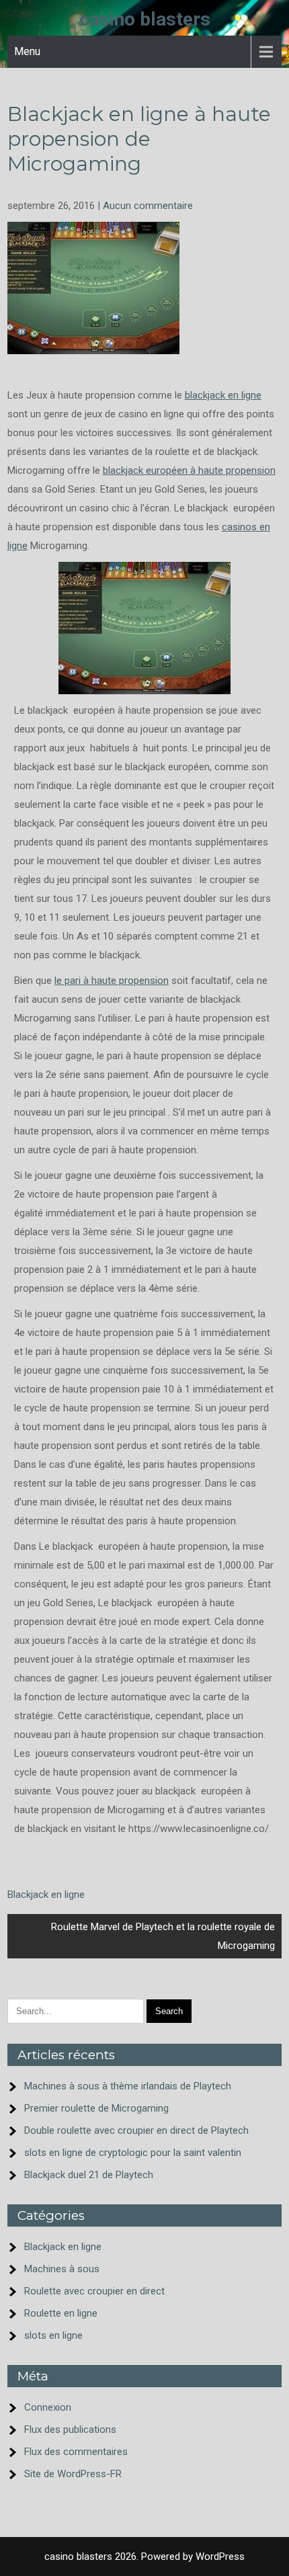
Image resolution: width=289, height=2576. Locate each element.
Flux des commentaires (76, 2452)
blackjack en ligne (223, 395)
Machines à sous (62, 2269)
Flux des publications (70, 2429)
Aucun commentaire (148, 206)
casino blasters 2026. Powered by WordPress (144, 2557)
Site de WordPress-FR (73, 2474)
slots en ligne (53, 2335)
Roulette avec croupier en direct (94, 2291)
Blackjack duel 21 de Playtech (89, 2175)
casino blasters (145, 19)
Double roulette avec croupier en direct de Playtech (136, 2130)
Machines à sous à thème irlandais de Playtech (128, 2086)
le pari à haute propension (112, 981)
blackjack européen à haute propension (189, 470)
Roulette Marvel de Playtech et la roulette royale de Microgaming (163, 1936)
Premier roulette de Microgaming (96, 2108)
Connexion (48, 2407)
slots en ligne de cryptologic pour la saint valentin (133, 2153)
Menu (27, 51)
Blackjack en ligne (46, 1895)
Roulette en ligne (61, 2313)
